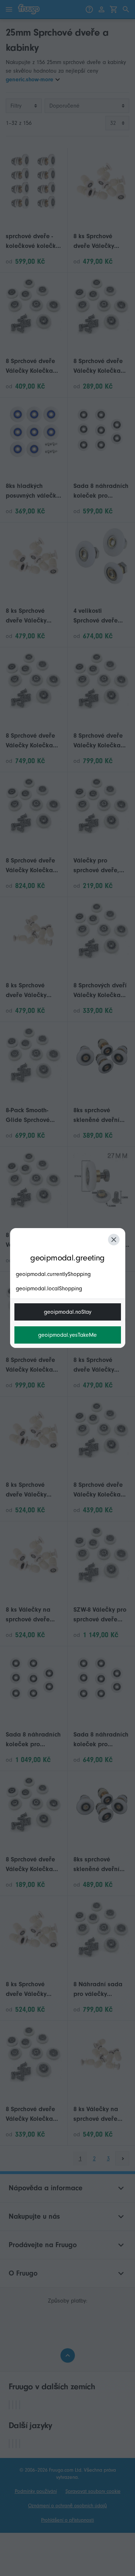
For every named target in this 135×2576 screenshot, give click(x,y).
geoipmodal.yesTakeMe (67, 1335)
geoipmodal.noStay (68, 1312)
